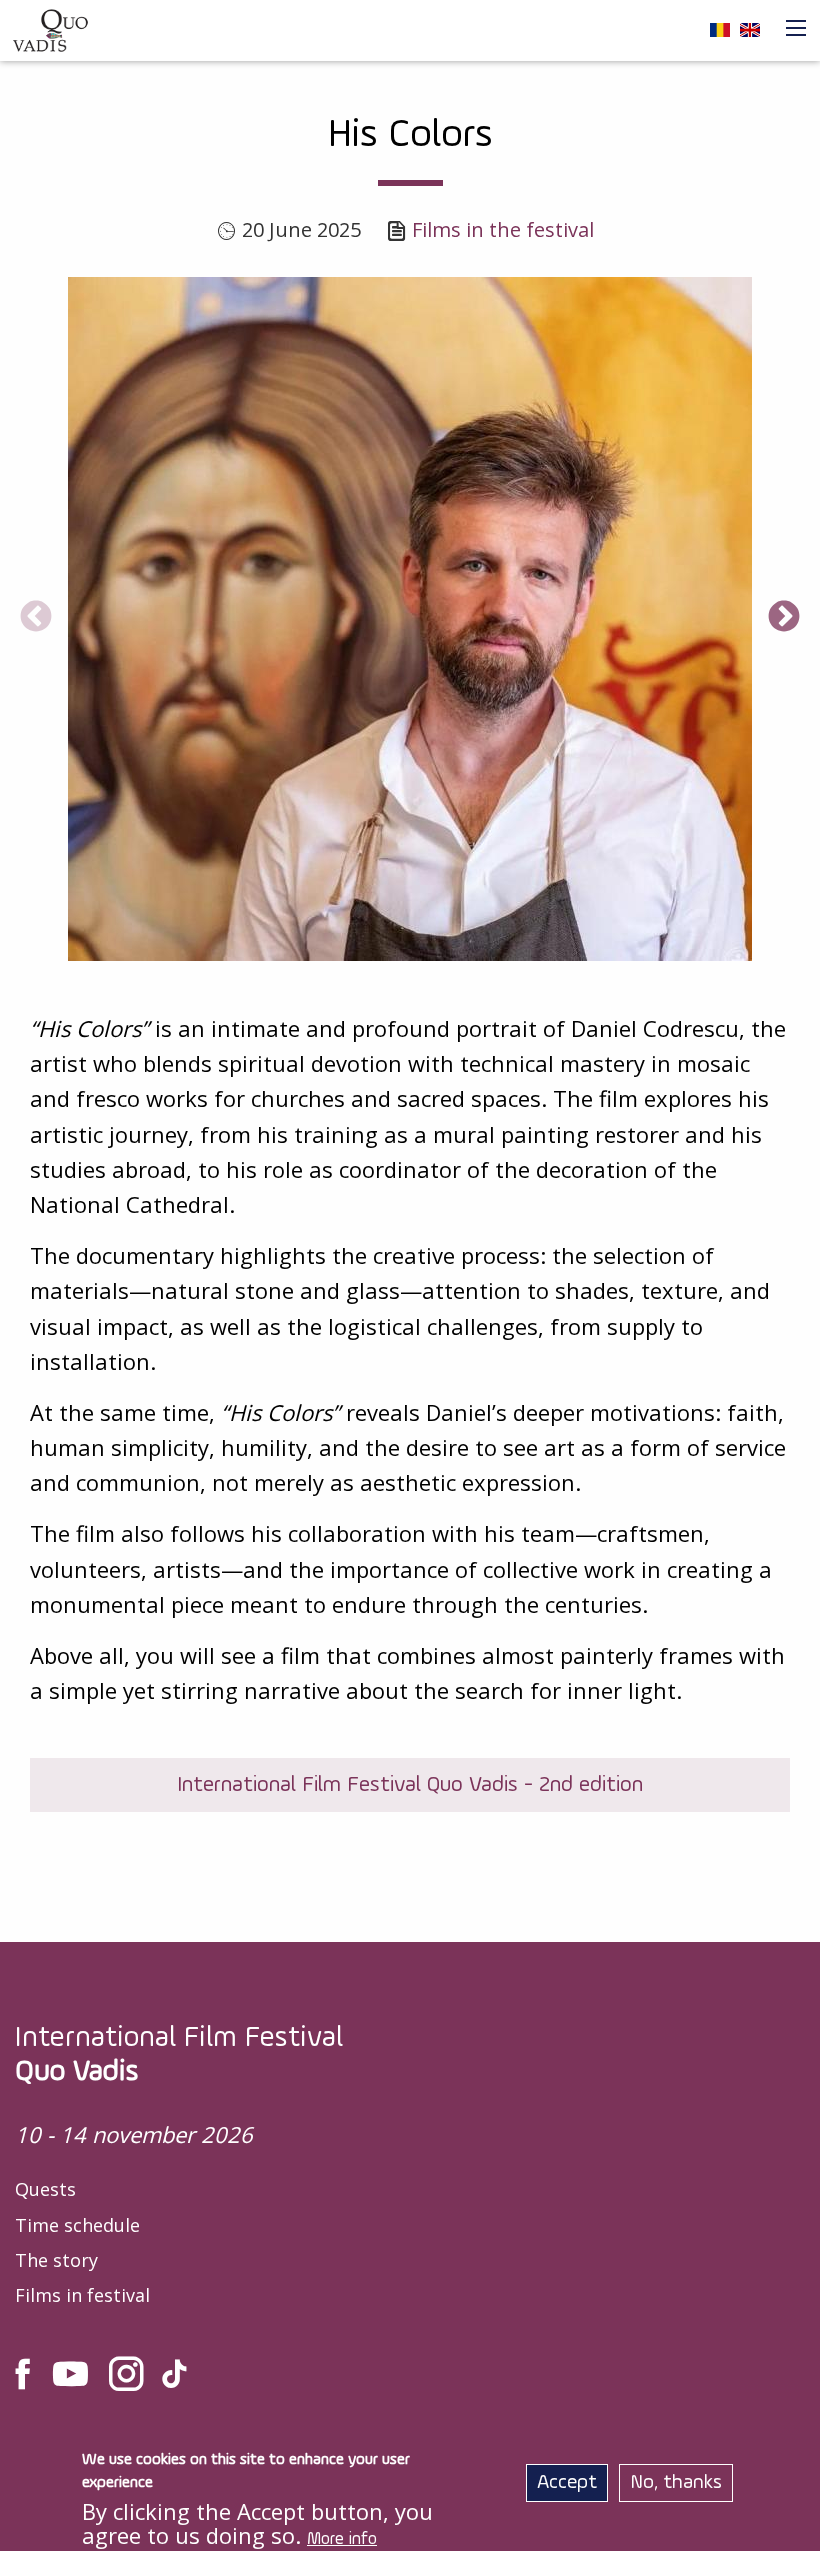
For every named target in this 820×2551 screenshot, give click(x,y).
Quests (45, 2189)
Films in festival (82, 2295)
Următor (784, 618)
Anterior (36, 618)
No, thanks (676, 2483)
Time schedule (77, 2225)
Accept (567, 2483)
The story (56, 2260)
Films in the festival (503, 229)
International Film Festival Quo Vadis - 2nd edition (410, 1785)
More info (342, 2539)
